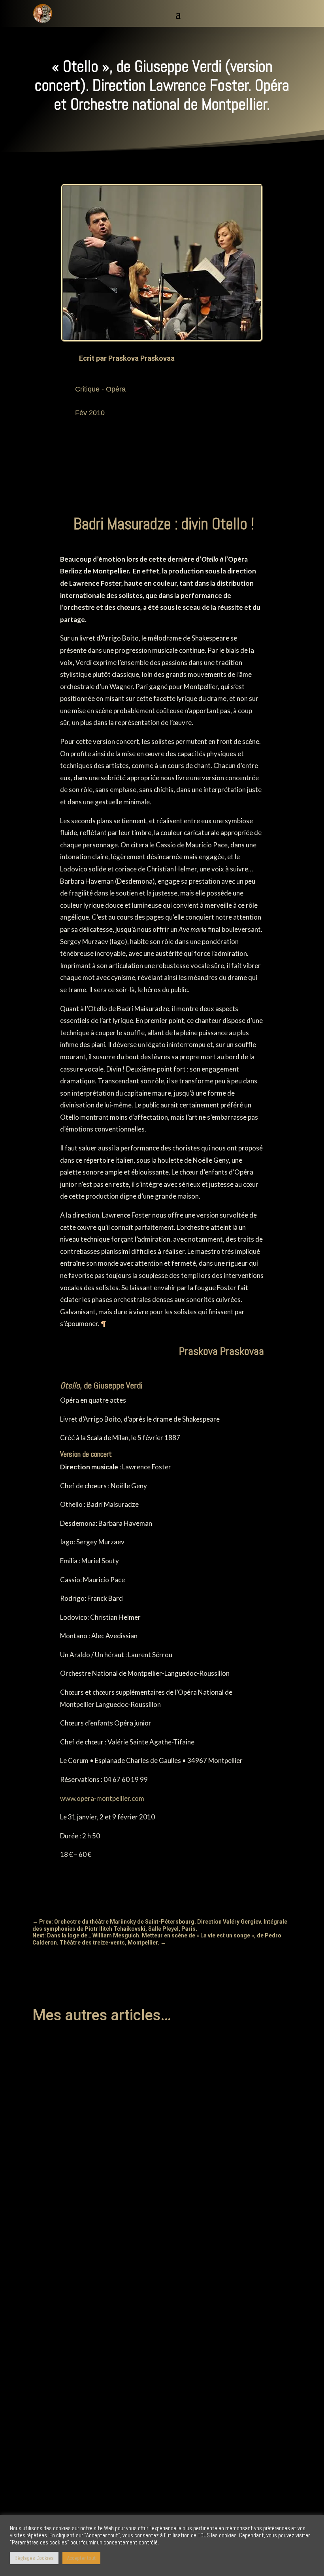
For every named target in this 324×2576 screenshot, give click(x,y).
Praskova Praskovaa (141, 358)
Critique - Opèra (100, 389)
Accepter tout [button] (81, 2558)
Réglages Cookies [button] (34, 2558)
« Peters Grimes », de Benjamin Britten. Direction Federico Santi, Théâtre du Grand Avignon (159, 2151)
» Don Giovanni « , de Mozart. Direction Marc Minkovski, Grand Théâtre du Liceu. (146, 2314)
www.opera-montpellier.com (102, 1798)
